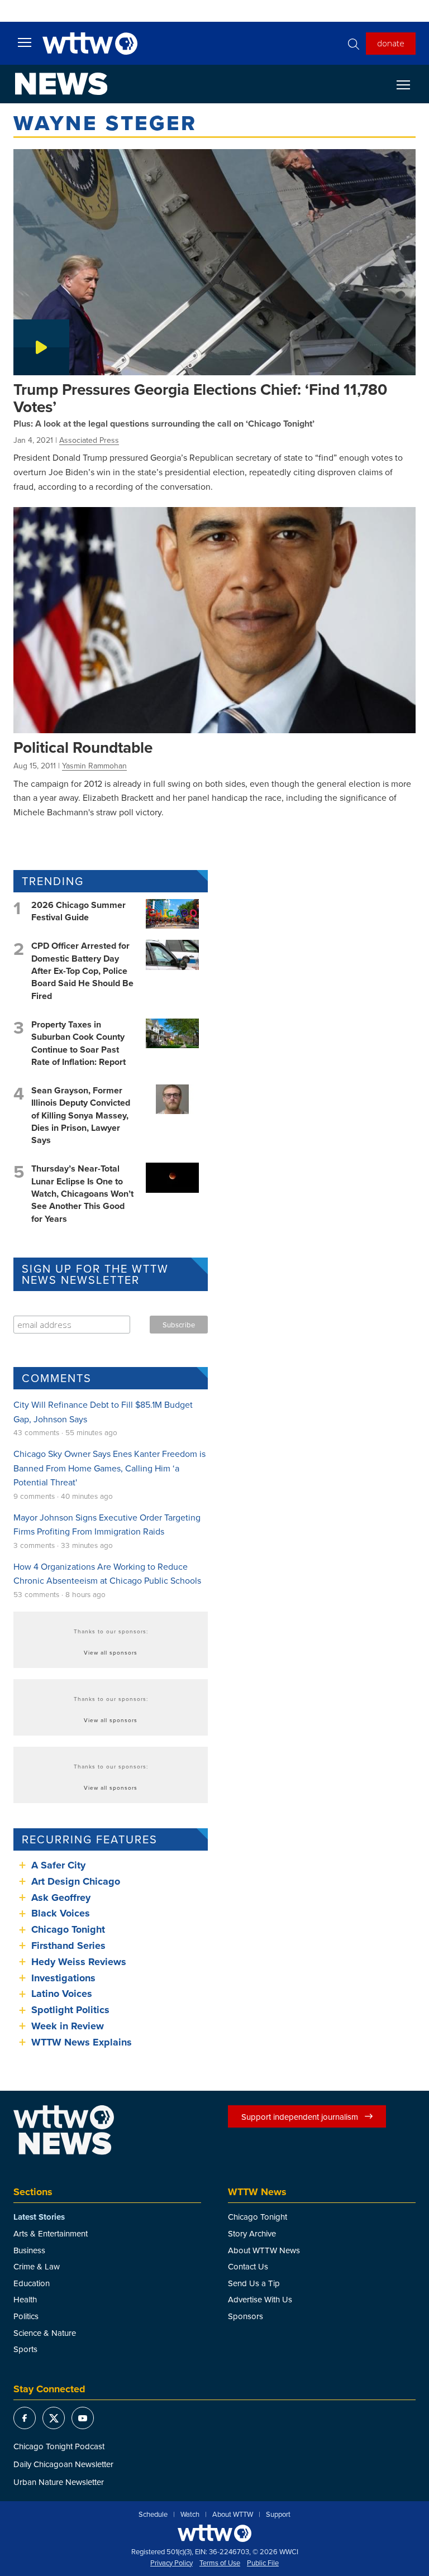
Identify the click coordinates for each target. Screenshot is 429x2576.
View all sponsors (111, 1652)
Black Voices (61, 1913)
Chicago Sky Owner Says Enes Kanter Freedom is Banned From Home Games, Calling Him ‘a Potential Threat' (109, 1468)
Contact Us (248, 2266)
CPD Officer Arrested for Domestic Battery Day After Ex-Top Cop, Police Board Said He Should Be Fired (82, 971)
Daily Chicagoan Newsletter (63, 2464)
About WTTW (233, 2515)
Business (29, 2250)
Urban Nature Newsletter (59, 2482)
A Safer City (58, 1865)
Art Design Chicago (76, 1881)
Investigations (63, 1978)
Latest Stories (39, 2217)
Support (278, 2515)
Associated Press (89, 440)
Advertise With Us (260, 2299)
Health (25, 2299)
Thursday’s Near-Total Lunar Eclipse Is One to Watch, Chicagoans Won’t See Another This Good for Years (82, 1194)
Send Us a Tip (254, 2283)
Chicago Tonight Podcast (59, 2446)
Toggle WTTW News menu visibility (409, 84)
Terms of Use (220, 2563)
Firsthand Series (68, 1946)
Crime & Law (37, 2266)
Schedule (153, 2515)
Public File (263, 2563)
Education (32, 2283)
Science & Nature (45, 2333)
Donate (391, 43)
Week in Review (68, 2026)
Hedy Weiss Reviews (79, 1962)
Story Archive (252, 2233)
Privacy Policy (171, 2563)
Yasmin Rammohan (94, 766)
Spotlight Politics (70, 2010)
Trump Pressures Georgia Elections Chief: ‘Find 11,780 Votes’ (200, 398)
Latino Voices (62, 1994)
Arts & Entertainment (51, 2233)
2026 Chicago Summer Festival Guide (78, 911)
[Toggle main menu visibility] (25, 42)
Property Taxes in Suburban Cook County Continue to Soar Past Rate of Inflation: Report (78, 1043)
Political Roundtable (83, 747)
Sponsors (246, 2316)
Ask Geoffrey (61, 1898)
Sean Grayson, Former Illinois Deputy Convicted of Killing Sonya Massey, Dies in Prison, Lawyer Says (81, 1115)
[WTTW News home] (61, 84)
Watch (190, 2515)
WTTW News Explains (83, 2042)
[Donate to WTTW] (214, 2533)
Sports (25, 2349)
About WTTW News (264, 2250)
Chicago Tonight (68, 1929)
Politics (26, 2316)
